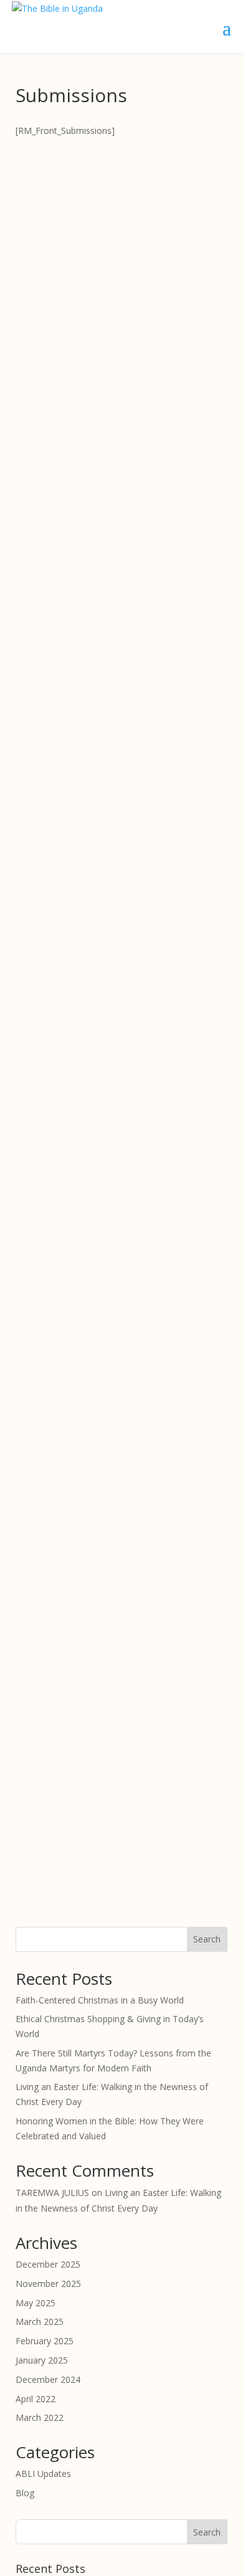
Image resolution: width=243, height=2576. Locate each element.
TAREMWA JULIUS (52, 2193)
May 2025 (36, 2303)
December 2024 (48, 2379)
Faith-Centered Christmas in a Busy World (100, 2000)
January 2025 (42, 2360)
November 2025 (48, 2284)
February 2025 (45, 2341)
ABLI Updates (43, 2474)
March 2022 (40, 2417)
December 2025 (48, 2264)
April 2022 (36, 2399)
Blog (25, 2493)
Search (207, 1939)
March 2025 (40, 2322)
